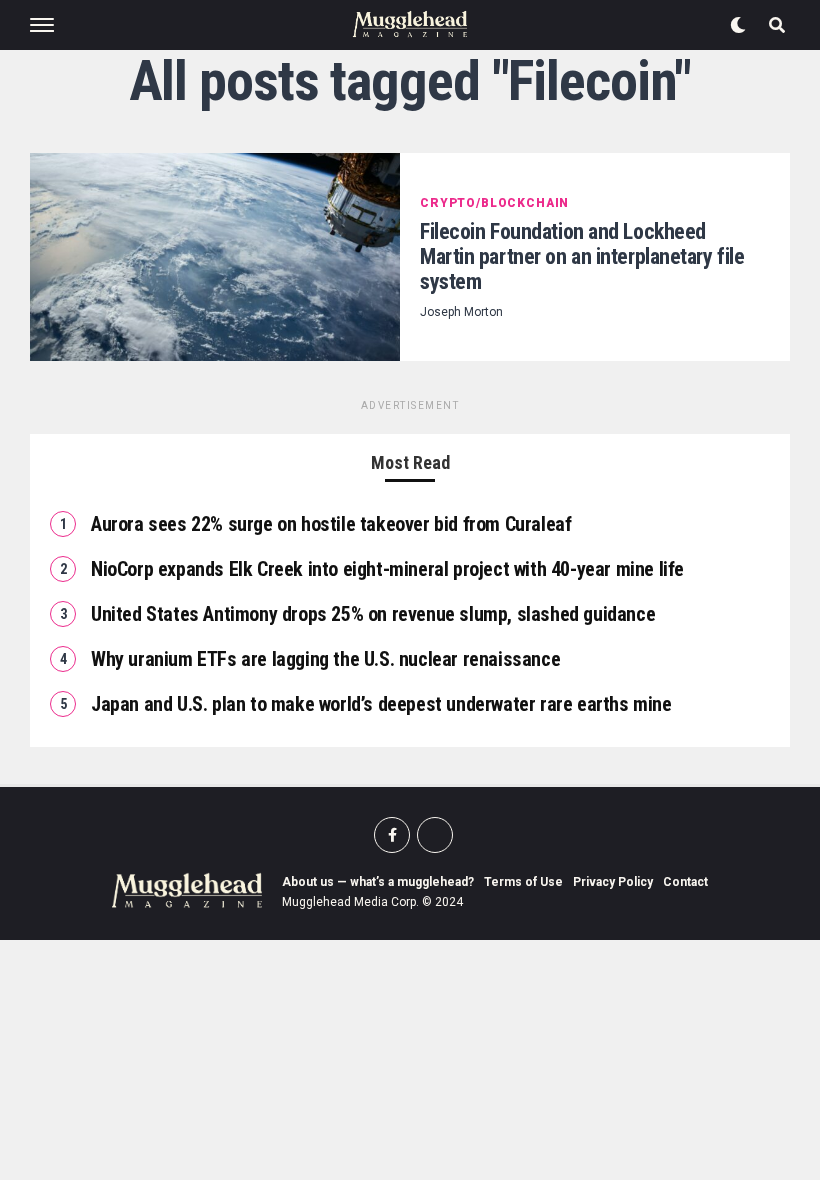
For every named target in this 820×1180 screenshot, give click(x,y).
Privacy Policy (613, 882)
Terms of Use (523, 882)
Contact (685, 882)
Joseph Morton (461, 312)
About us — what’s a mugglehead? (378, 882)
